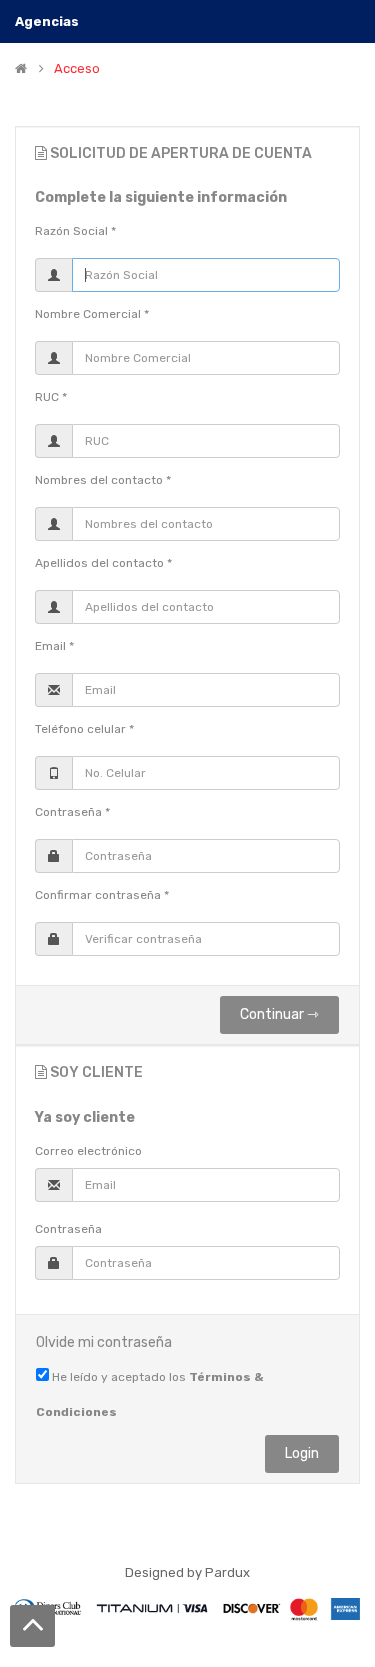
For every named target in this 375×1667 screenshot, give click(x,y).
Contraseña (68, 1229)
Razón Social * (75, 231)
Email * (54, 646)
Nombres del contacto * (103, 480)
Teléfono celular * (84, 729)
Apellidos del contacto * (103, 563)
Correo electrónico (88, 1151)
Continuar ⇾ (279, 1014)
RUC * (51, 397)
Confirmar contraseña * (102, 895)
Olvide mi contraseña (104, 1342)
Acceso (77, 69)
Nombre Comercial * (92, 314)
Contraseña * (72, 812)
